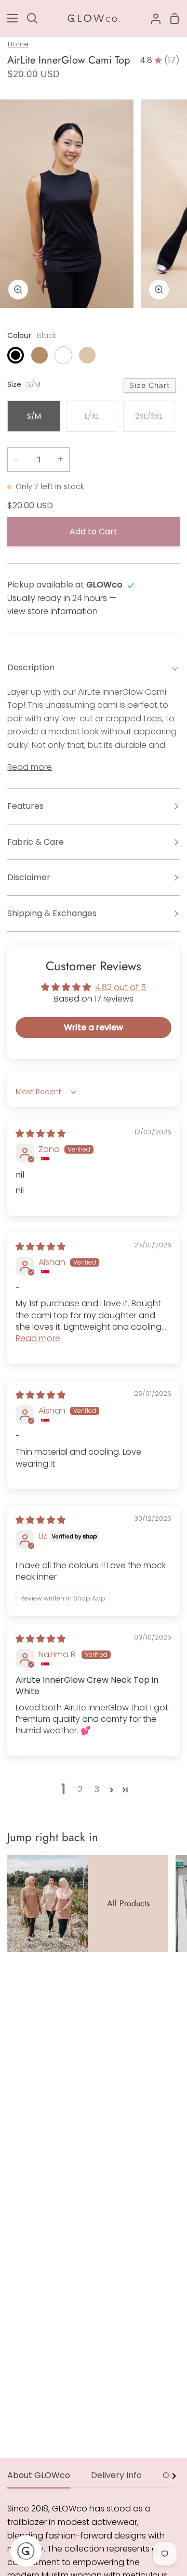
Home (18, 44)
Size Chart (150, 385)
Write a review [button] (94, 1027)
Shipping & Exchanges (52, 913)
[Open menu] (9, 18)
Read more (30, 767)
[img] (41, 1134)
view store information (52, 611)
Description (31, 667)
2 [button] (80, 1789)
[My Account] (152, 18)
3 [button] (97, 1789)
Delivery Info (116, 2475)
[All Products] (88, 1904)
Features (25, 806)
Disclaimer (29, 877)
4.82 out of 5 (121, 987)
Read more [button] (38, 1338)
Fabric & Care (36, 842)
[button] (112, 1790)
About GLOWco (39, 2475)
